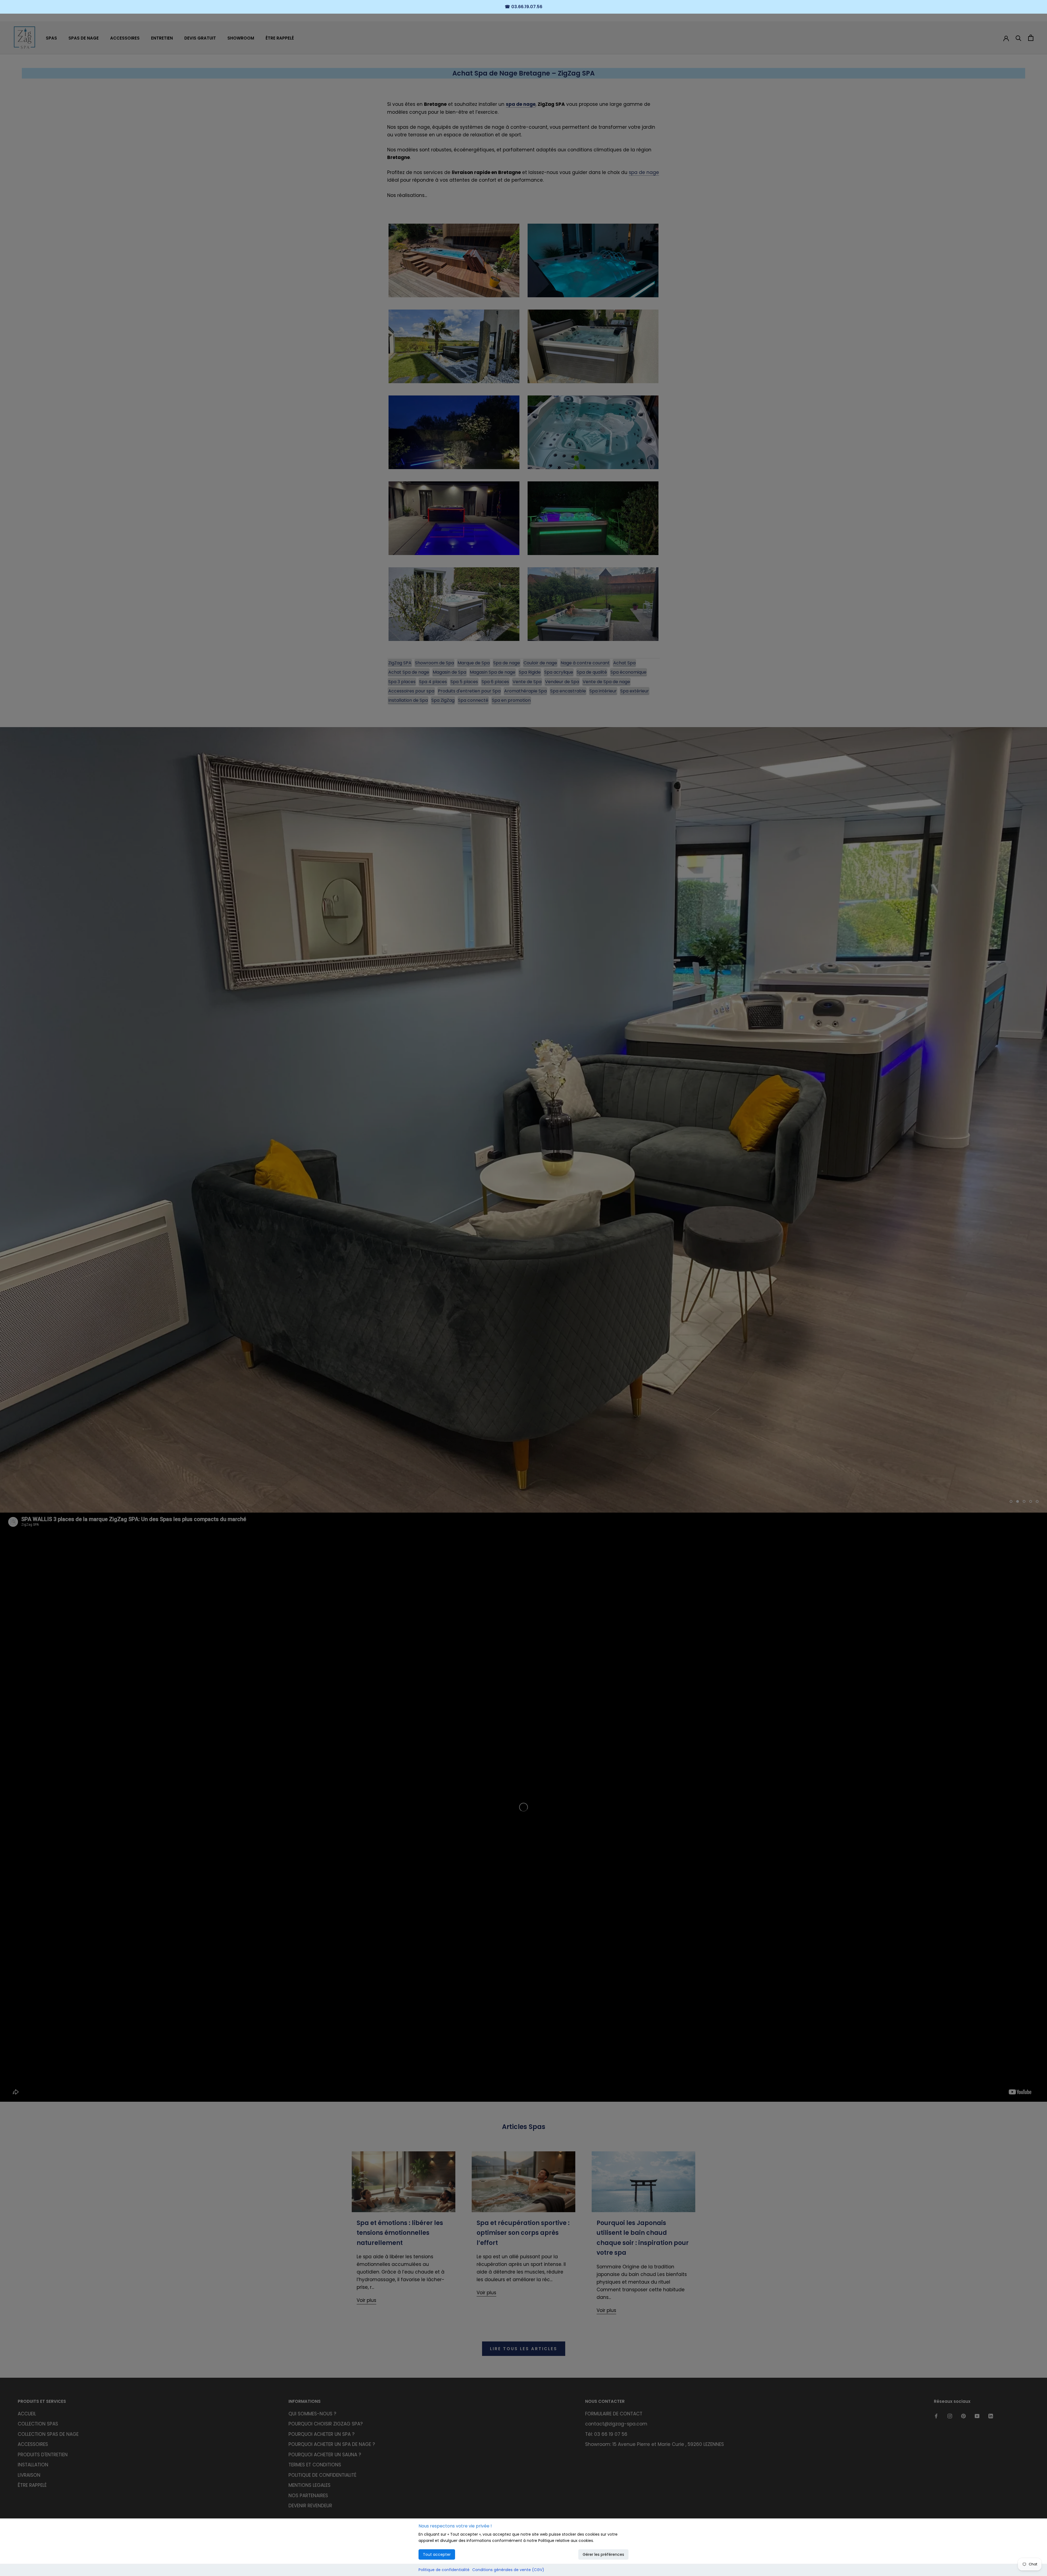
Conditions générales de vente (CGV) (508, 2570)
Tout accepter (437, 2554)
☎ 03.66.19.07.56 (523, 7)
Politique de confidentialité (444, 2570)
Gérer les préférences (603, 2554)
